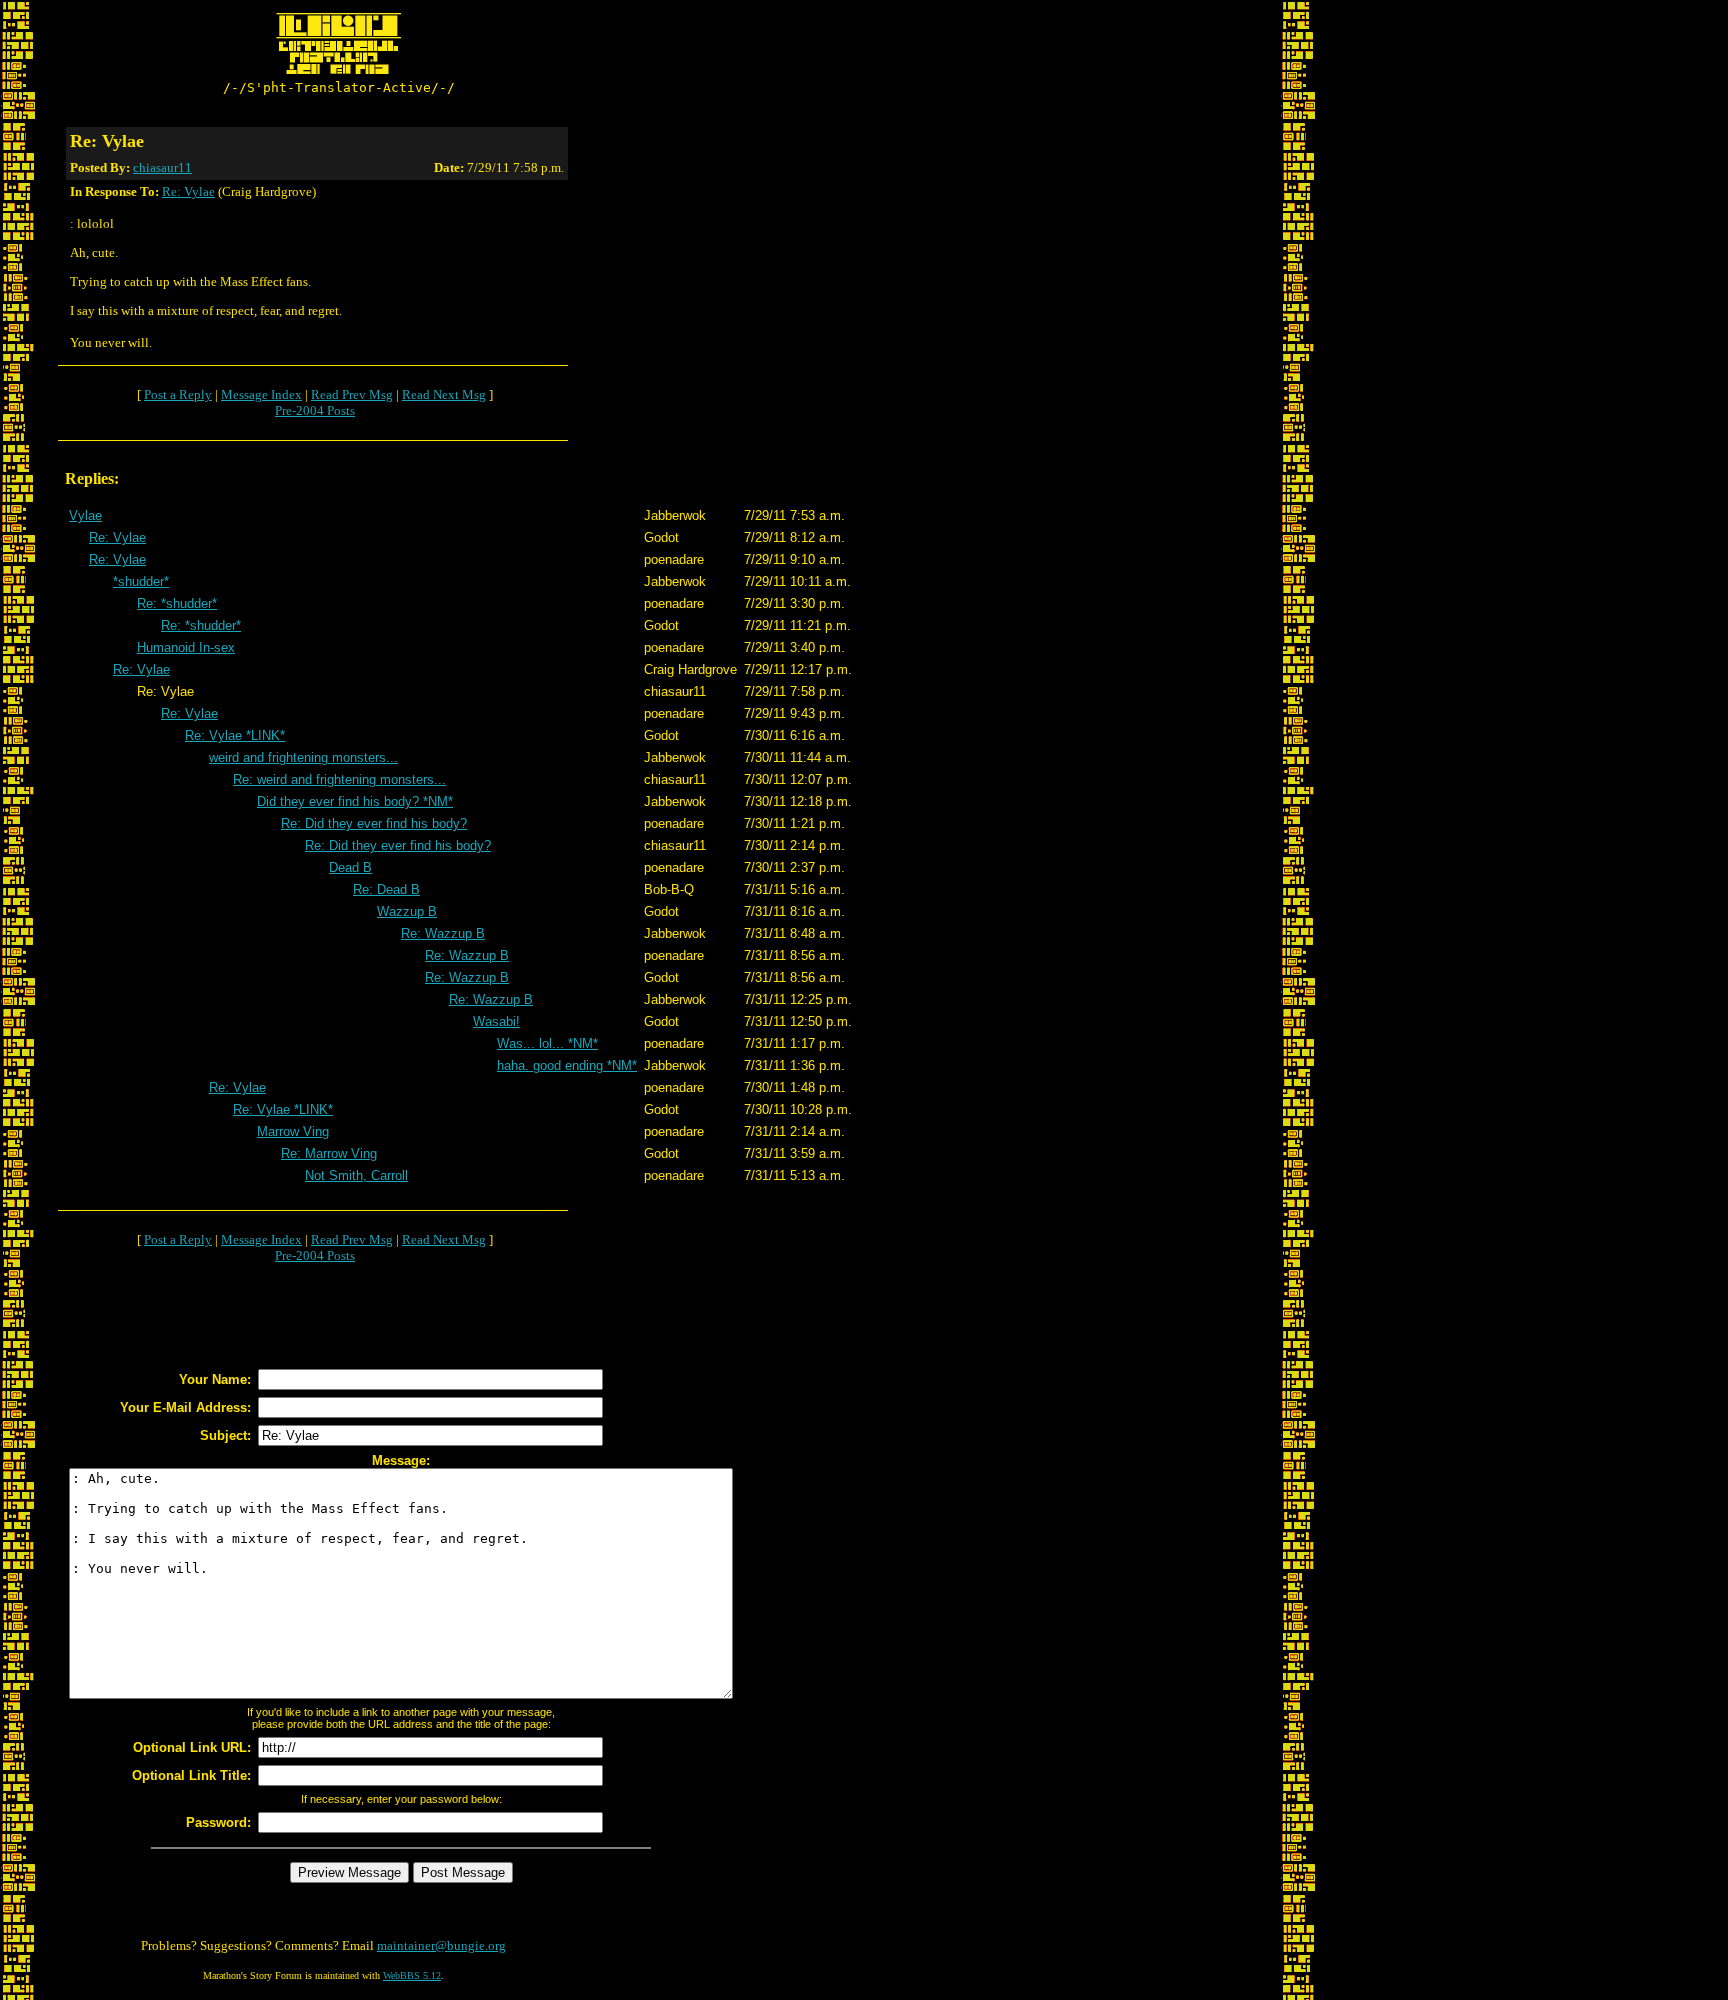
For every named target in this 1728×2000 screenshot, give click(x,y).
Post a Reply (178, 394)
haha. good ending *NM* (567, 1065)
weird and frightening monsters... (303, 757)
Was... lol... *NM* (547, 1043)
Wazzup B (407, 911)
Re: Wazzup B (443, 933)
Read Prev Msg (352, 394)
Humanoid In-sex (186, 647)
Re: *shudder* (177, 603)
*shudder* (141, 581)
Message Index (261, 394)
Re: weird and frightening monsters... (339, 779)
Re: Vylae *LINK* (235, 735)
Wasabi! (496, 1021)
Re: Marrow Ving (329, 1153)
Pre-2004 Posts (315, 410)
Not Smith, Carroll (356, 1175)
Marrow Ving (293, 1131)
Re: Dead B (386, 889)
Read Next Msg (444, 394)
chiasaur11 (162, 167)
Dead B (350, 867)
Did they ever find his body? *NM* (355, 801)
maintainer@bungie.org (441, 1945)
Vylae (85, 515)
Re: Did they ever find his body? (374, 823)
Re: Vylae (188, 191)
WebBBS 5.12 (412, 1975)
